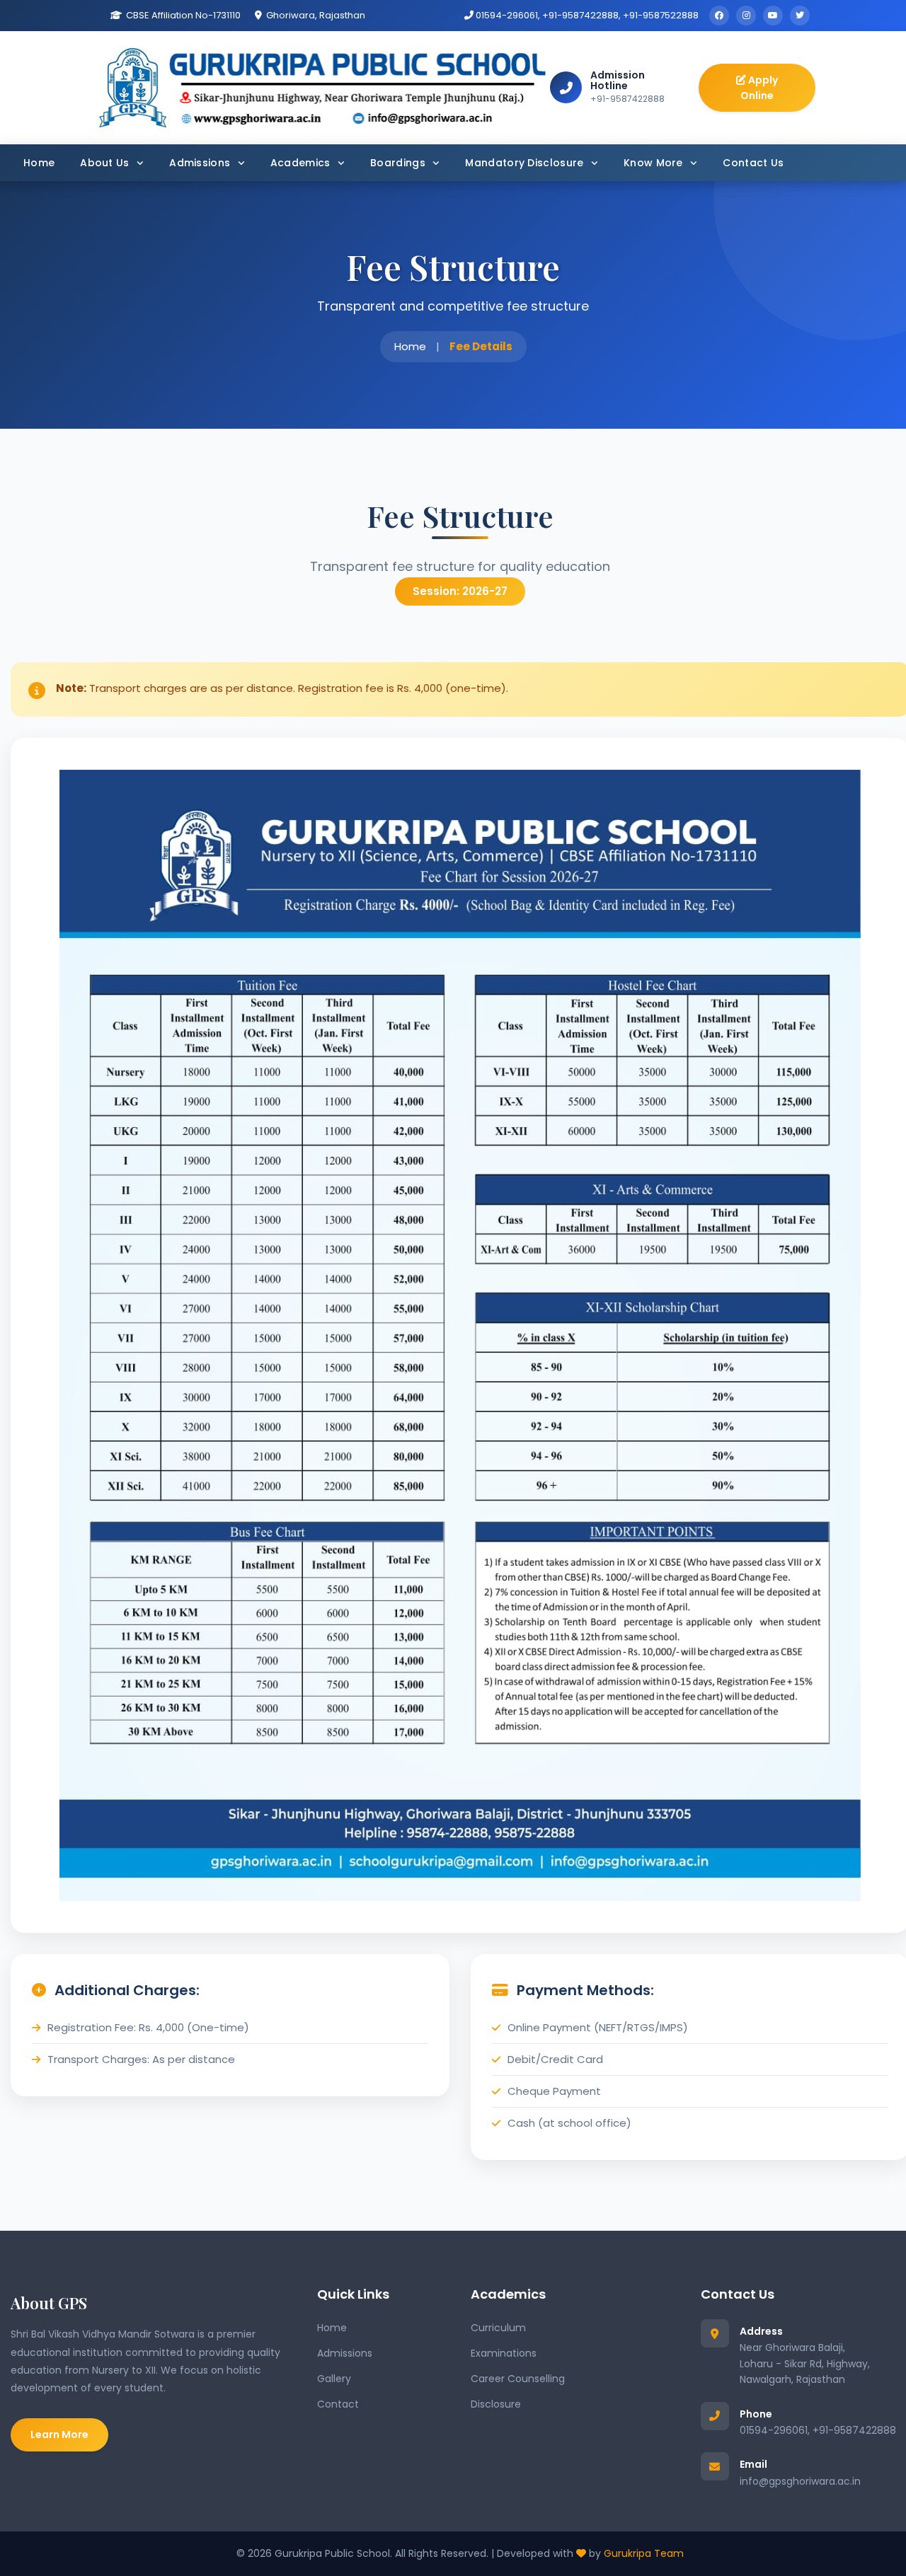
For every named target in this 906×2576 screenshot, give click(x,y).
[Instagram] (746, 16)
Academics (302, 163)
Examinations (504, 2353)
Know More (655, 163)
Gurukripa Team (644, 2553)
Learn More (59, 2435)
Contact (338, 2404)
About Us (106, 163)
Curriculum (498, 2328)
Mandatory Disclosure (526, 163)
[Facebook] (719, 16)
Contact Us (753, 163)
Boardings (399, 163)
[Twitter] (800, 16)
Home (39, 163)
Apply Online (759, 88)
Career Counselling (518, 2379)
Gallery (334, 2379)
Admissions (201, 163)
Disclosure (496, 2404)
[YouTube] (773, 16)
